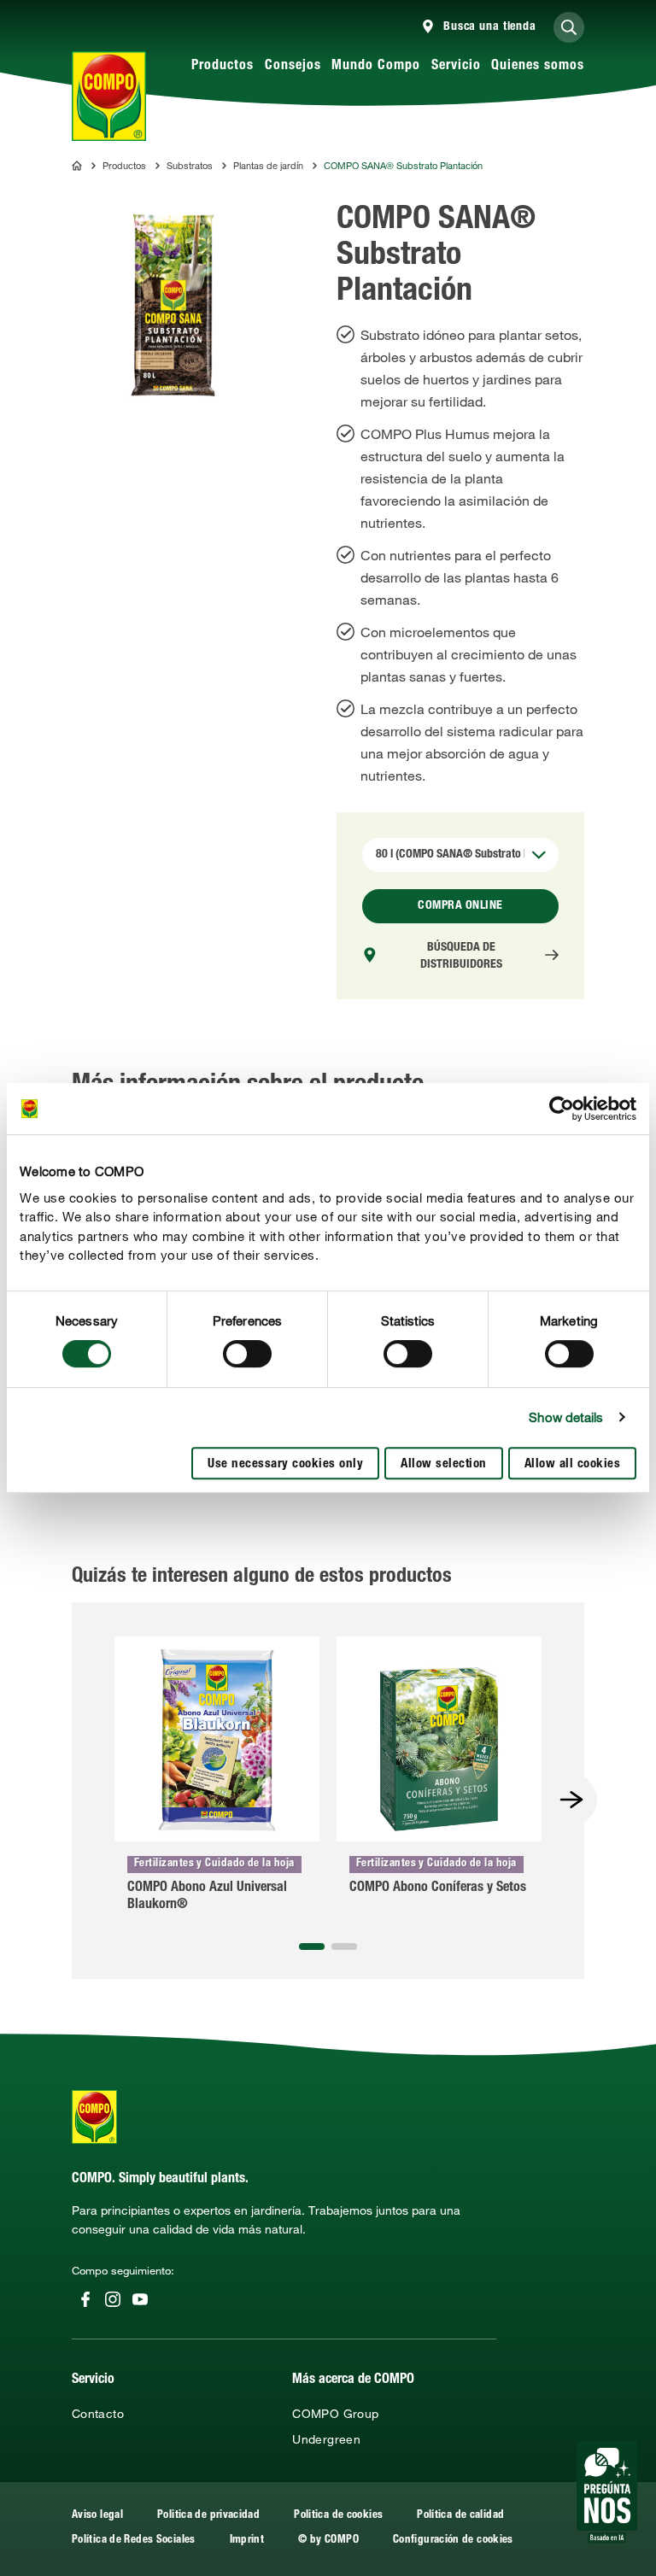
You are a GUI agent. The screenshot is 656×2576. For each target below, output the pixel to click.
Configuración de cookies (453, 2541)
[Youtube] (140, 2299)
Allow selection (444, 1464)
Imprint (247, 2541)
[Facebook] (85, 2299)
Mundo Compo (376, 67)
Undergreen (326, 2439)
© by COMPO (328, 2541)
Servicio (456, 67)
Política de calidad (460, 2516)
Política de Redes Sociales (134, 2541)
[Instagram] (113, 2299)
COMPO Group (335, 2414)
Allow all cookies (573, 1464)
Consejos (293, 67)
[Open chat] (607, 2492)
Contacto (98, 2414)
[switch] (247, 1354)
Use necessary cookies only (285, 1464)
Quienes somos (538, 67)
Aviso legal (97, 2516)
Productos (223, 67)
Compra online (460, 906)
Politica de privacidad (208, 2516)
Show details (566, 1417)
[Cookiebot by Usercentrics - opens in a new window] (562, 1109)
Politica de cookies (338, 2516)
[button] (312, 1947)
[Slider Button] (571, 1800)
